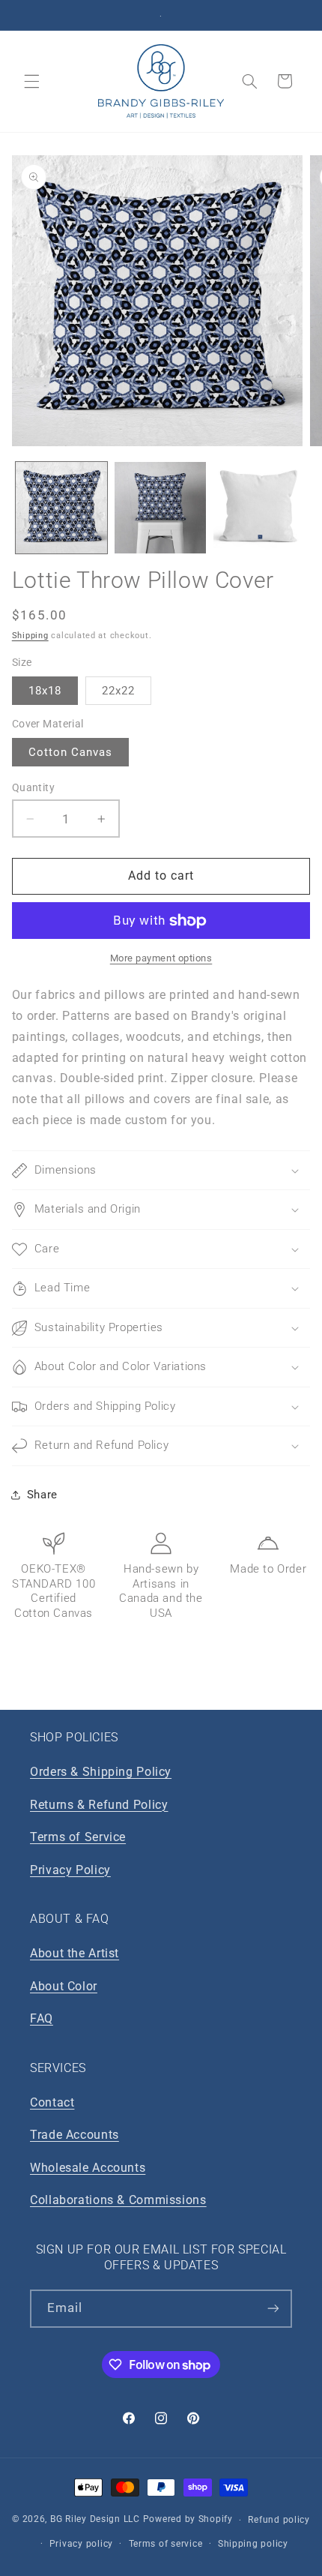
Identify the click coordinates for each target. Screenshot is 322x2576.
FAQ (42, 2018)
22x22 (118, 691)
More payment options (161, 958)
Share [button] (42, 1495)
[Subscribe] (273, 2309)
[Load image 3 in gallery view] (259, 508)
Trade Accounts (75, 2135)
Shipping (30, 636)
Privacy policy (81, 2544)
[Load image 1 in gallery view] (61, 508)
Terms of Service (78, 1837)
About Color (64, 1986)
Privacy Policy (70, 1870)
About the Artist (75, 1953)
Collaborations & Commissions (118, 2200)
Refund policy (279, 2520)
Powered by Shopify (188, 2520)
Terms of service (166, 2544)
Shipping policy (253, 2544)
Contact (52, 2102)
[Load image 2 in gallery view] (160, 508)
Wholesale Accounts (88, 2168)
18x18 (45, 691)
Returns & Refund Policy (99, 1805)
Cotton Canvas (71, 752)
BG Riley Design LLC (95, 2520)
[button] (31, 81)
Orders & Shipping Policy (101, 1772)
